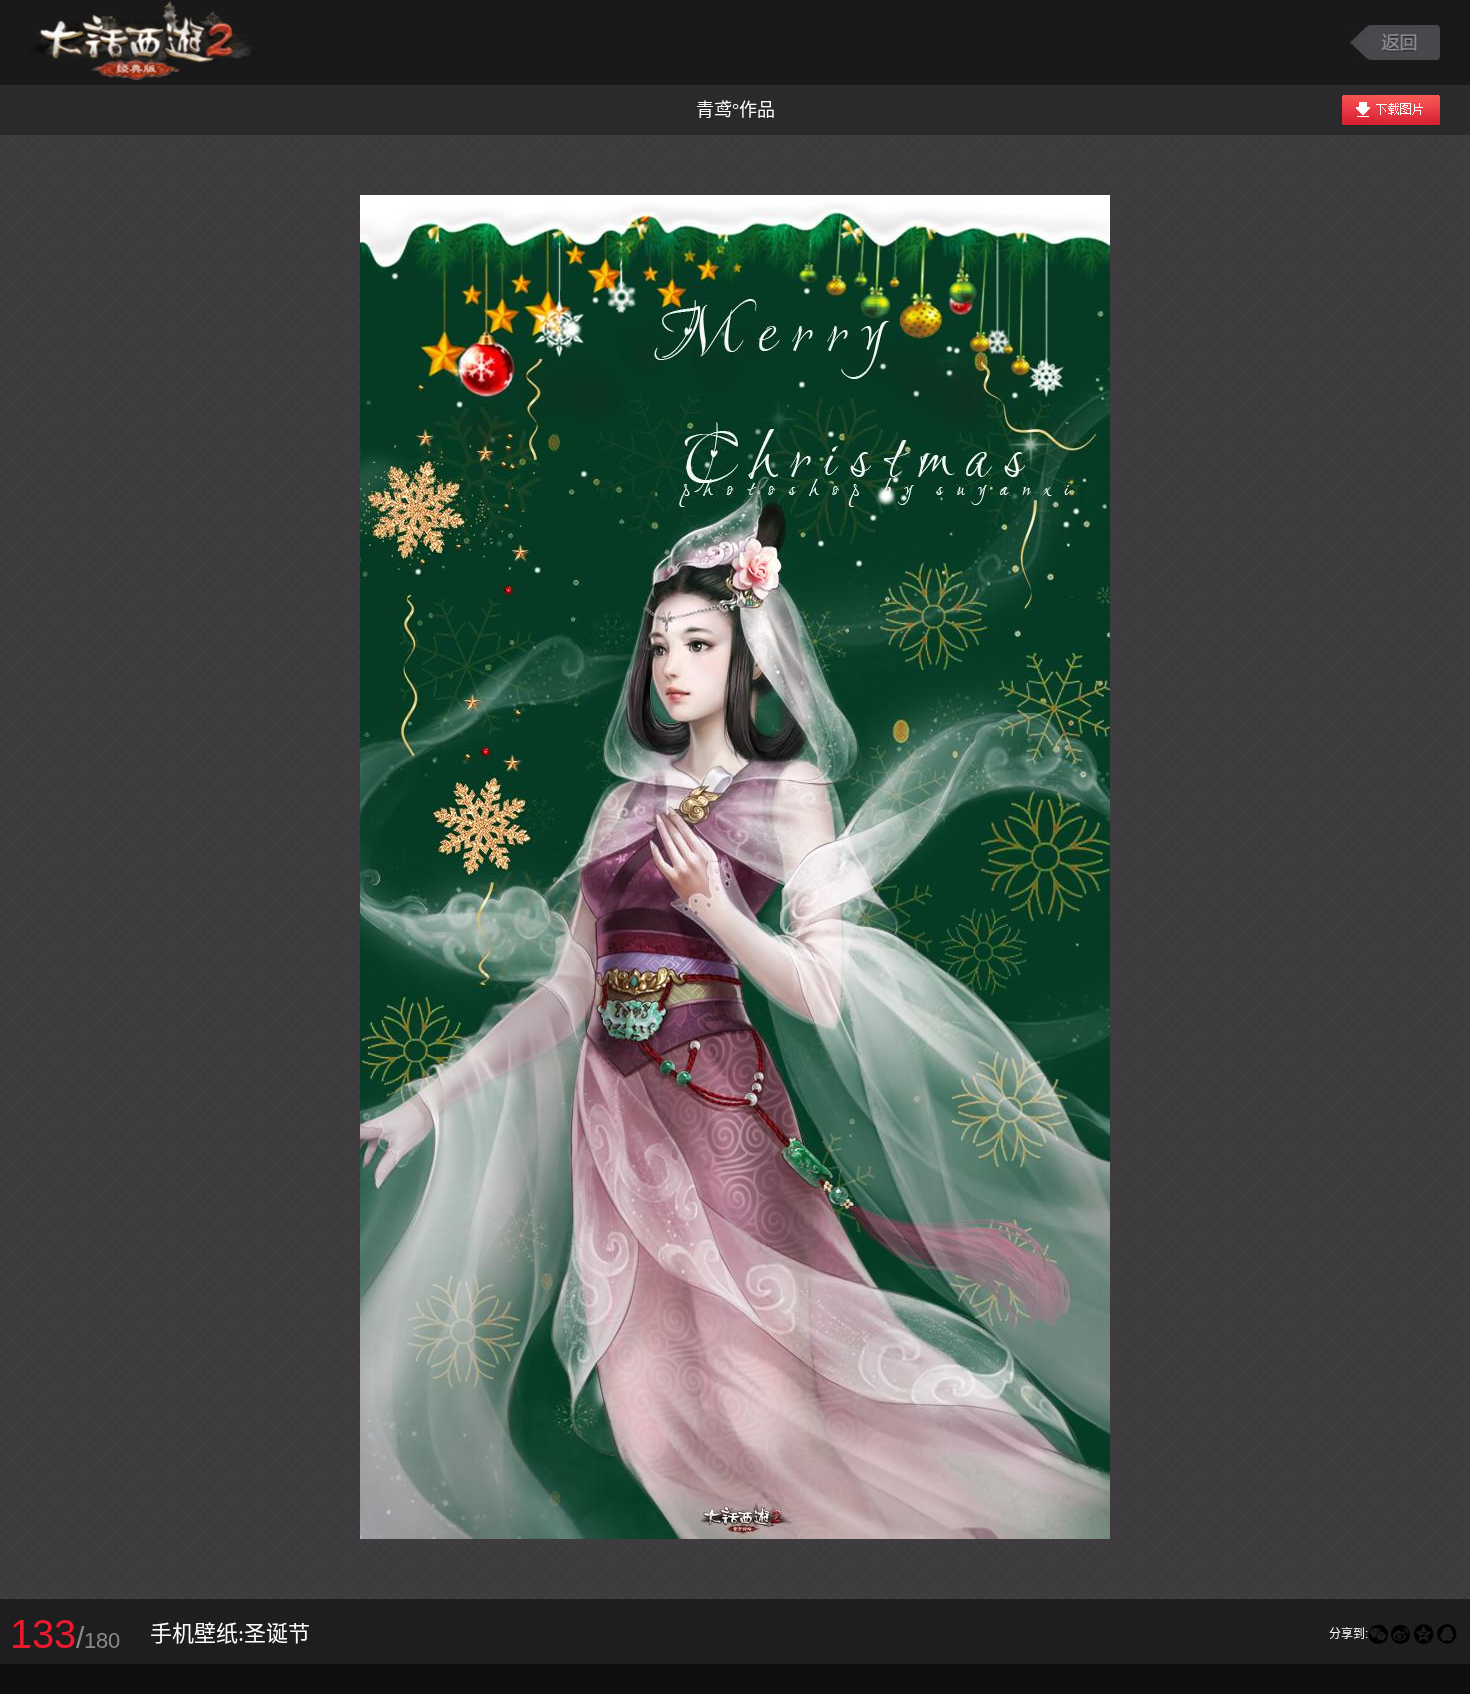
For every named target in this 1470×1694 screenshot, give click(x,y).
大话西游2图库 (142, 42)
